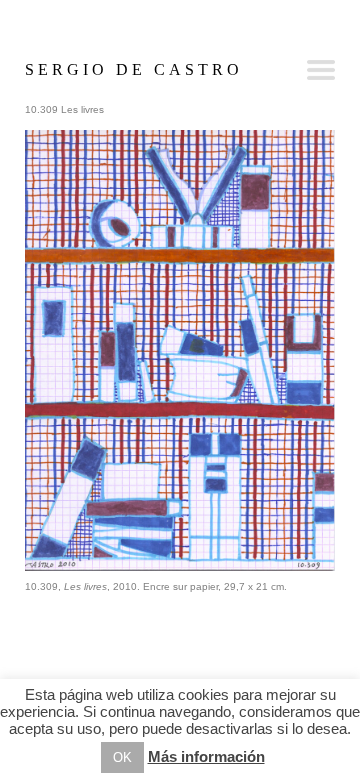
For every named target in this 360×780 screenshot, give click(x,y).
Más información (206, 756)
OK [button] (122, 757)
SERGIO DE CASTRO (134, 69)
